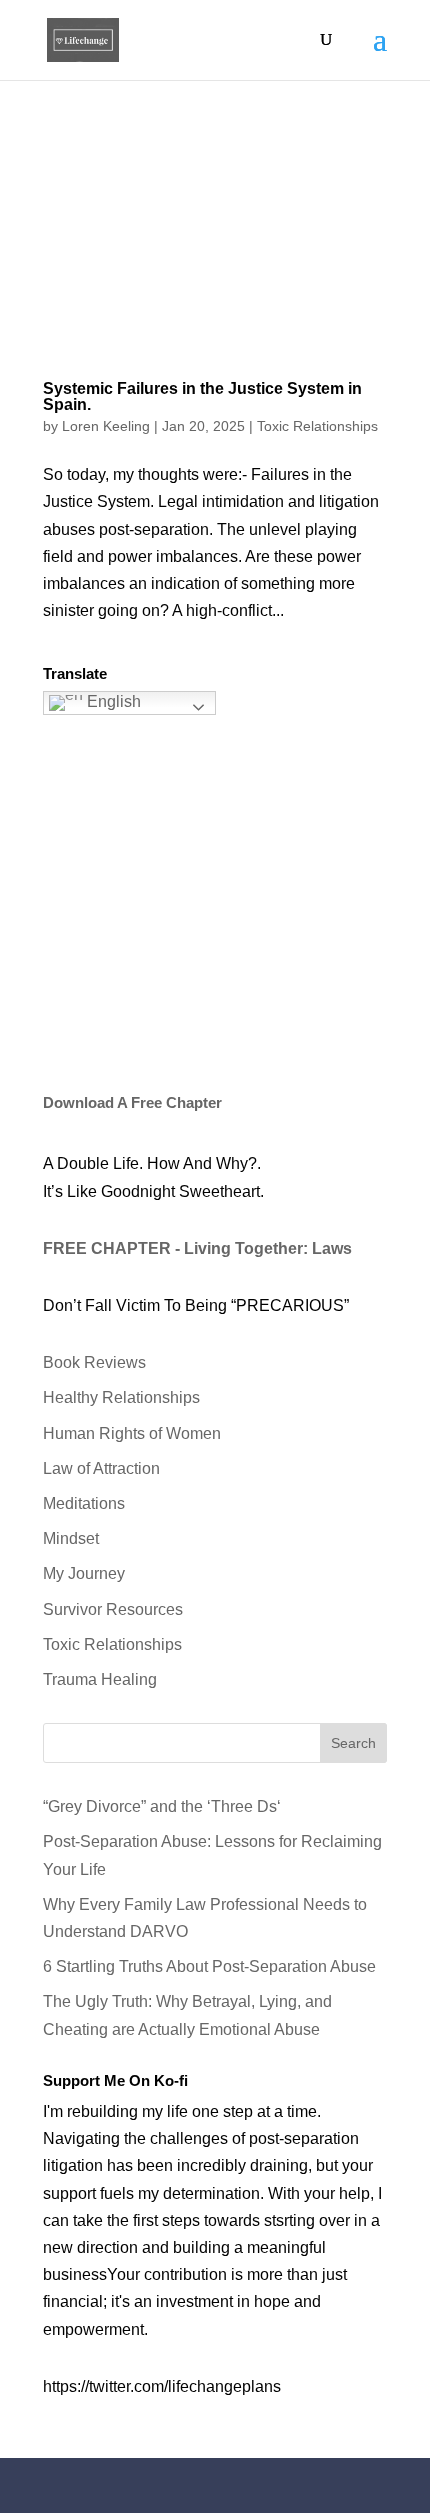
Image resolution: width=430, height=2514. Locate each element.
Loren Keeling (106, 426)
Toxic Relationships (317, 426)
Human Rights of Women (132, 1433)
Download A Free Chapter (132, 1102)
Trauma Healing (100, 1679)
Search (353, 1743)
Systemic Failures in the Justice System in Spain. (202, 396)
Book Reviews (94, 1362)
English (112, 702)
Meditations (84, 1503)
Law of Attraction (101, 1468)
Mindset (71, 1538)
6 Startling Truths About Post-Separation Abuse (209, 1966)
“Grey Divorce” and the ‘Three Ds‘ (162, 1806)
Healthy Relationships (121, 1397)
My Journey (84, 1573)
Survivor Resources (113, 1609)
